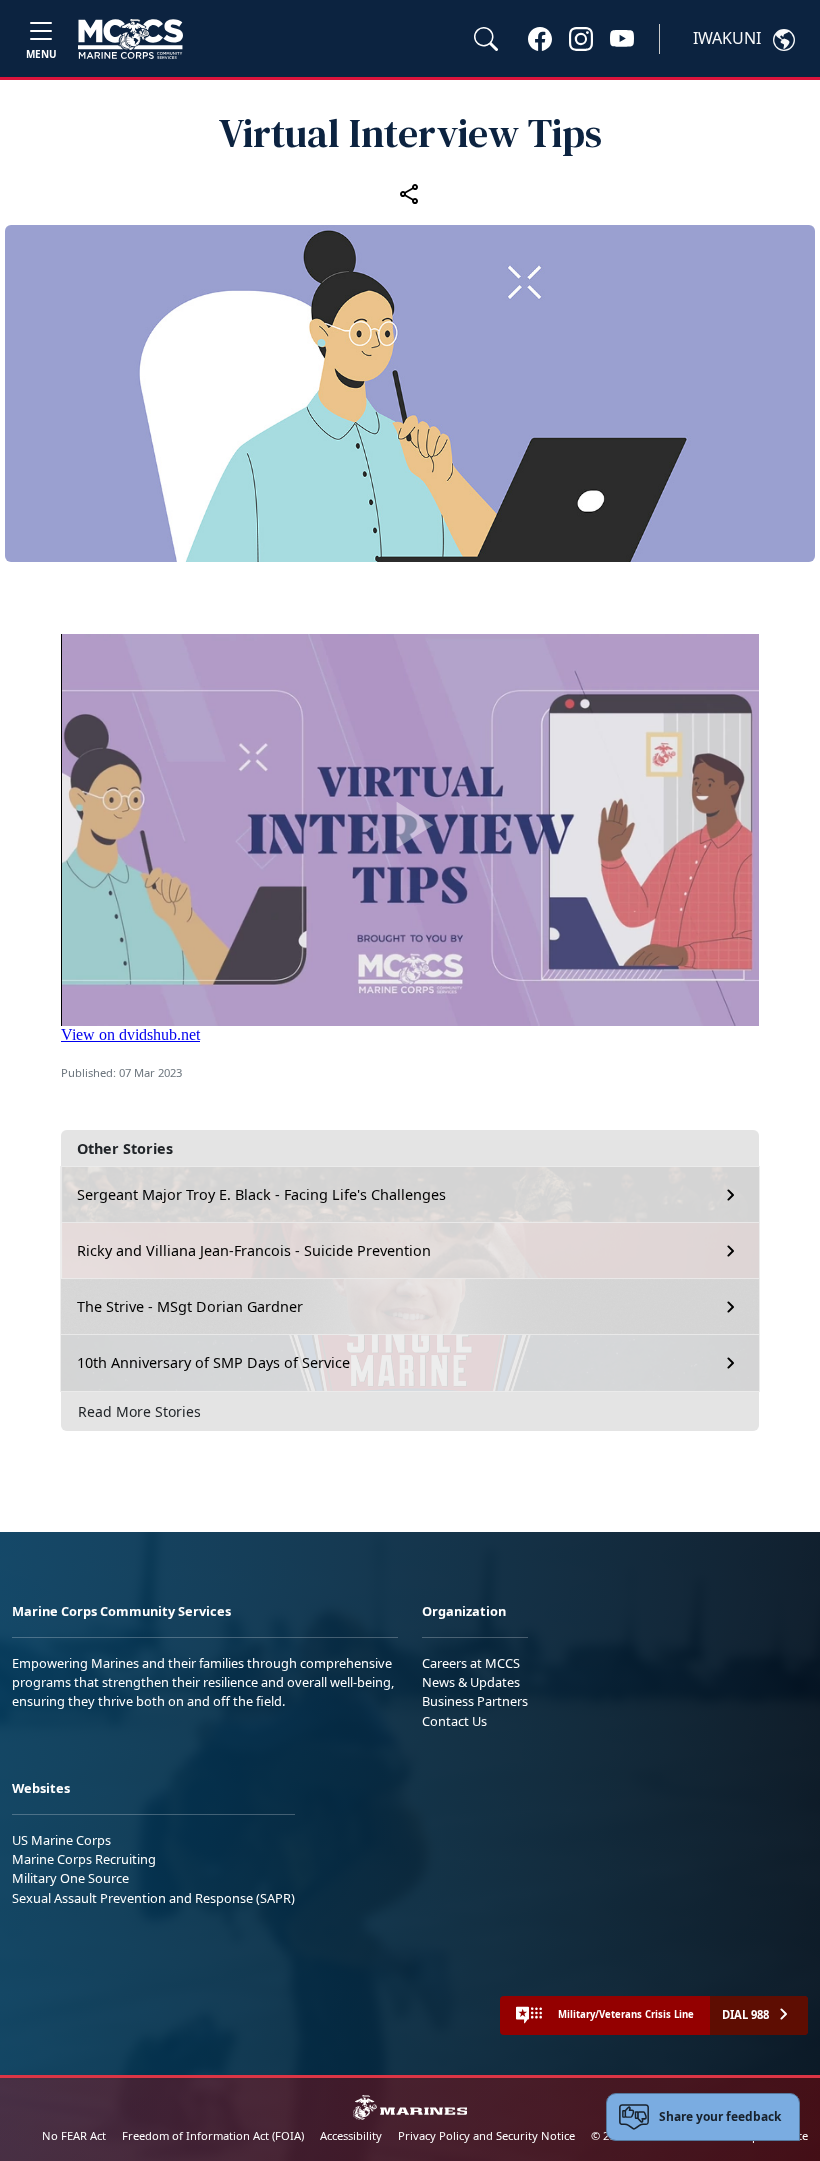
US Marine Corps (61, 1840)
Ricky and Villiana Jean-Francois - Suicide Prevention (254, 1250)
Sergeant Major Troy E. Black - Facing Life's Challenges (261, 1194)
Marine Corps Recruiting (84, 1859)
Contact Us (454, 1721)
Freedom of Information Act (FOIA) (213, 2135)
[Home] (130, 39)
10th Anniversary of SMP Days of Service (213, 1362)
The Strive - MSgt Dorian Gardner (190, 1306)
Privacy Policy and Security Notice (486, 2135)
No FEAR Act (74, 2135)
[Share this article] (410, 193)
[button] (540, 38)
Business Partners (475, 1701)
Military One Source (70, 1878)
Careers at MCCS (471, 1663)
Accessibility (351, 2135)
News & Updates (471, 1682)
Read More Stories (139, 1411)
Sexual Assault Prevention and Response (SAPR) (153, 1898)
